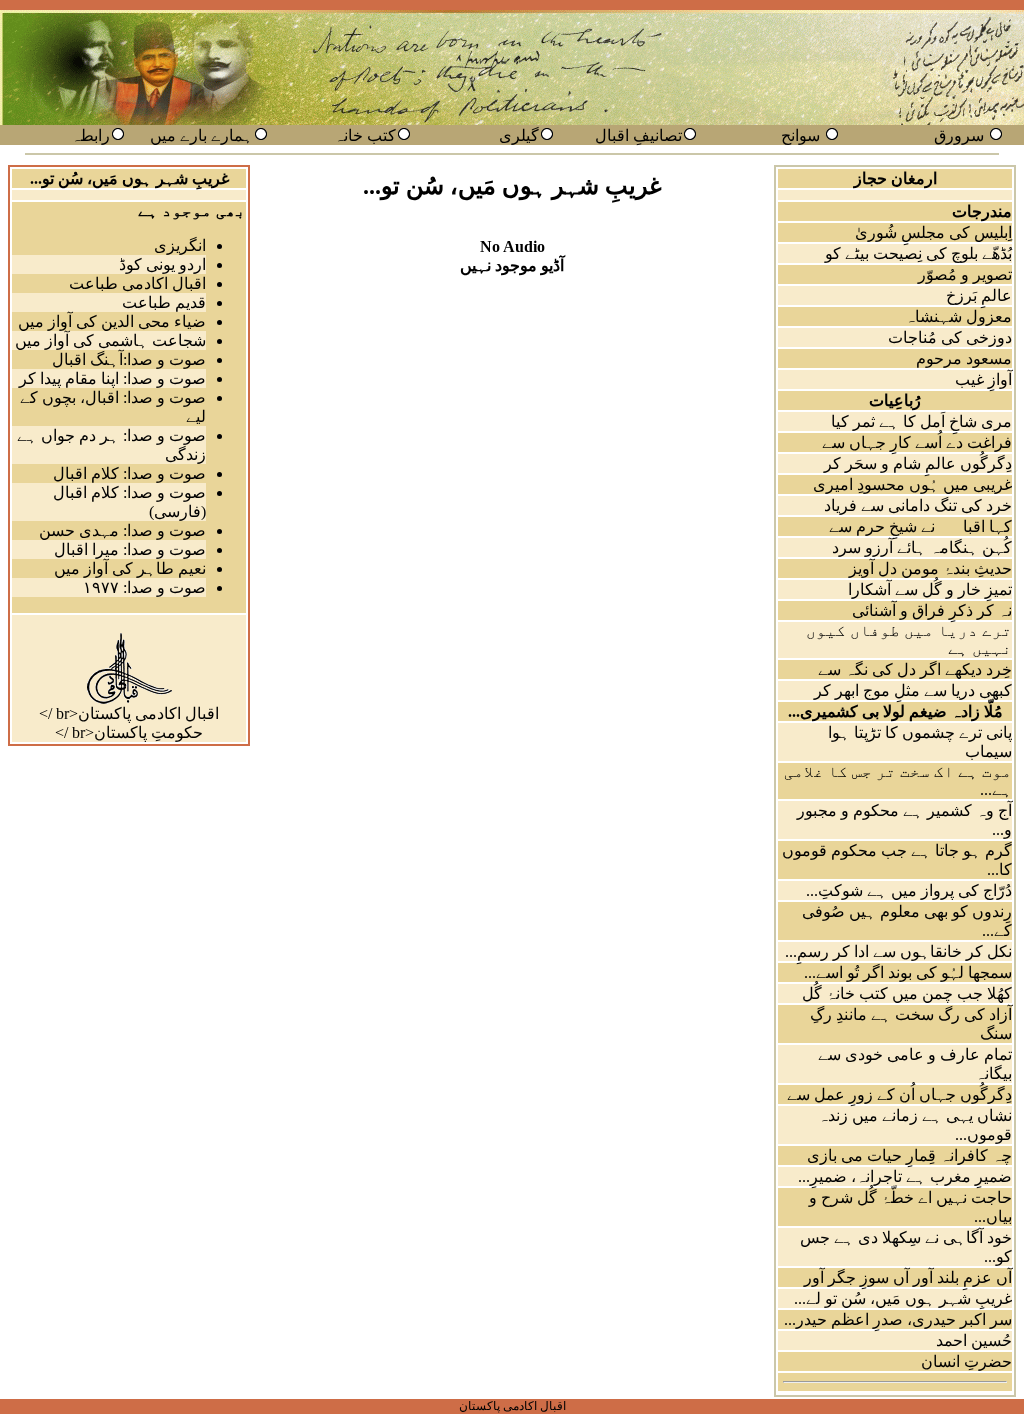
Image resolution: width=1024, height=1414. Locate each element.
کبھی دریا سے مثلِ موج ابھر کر (913, 690)
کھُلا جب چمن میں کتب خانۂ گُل (907, 993)
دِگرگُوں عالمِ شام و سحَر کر (918, 463)
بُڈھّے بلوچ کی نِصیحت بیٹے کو (918, 253)
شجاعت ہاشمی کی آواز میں (110, 340)
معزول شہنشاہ (958, 316)
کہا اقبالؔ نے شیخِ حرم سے (920, 526)
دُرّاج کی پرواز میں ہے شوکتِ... (909, 890)
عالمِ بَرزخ (979, 295)
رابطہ (90, 135)
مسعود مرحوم (964, 358)
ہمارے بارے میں (201, 135)
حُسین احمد (974, 1340)
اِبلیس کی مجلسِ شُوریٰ (933, 232)
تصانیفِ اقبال (638, 135)
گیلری (519, 135)
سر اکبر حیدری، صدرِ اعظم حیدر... (898, 1319)
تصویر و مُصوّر (965, 274)
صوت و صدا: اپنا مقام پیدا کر (112, 378)
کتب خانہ (365, 135)
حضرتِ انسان (966, 1361)
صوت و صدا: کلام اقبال (129, 473)
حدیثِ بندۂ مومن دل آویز (930, 568)
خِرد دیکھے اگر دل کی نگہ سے (915, 669)
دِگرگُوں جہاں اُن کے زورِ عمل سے (899, 1094)
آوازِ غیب (983, 379)
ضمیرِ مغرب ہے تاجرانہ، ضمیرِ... (905, 1176)
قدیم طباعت (164, 302)
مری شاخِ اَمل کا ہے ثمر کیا (921, 421)
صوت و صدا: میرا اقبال (130, 549)
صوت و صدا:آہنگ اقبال (129, 359)
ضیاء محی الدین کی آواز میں (112, 321)
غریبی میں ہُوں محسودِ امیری (912, 484)
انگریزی (180, 245)
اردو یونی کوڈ (162, 264)
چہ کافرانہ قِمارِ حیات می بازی (909, 1155)
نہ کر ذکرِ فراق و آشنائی (932, 610)
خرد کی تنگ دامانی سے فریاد (918, 505)
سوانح (800, 135)
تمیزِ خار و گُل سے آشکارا (930, 589)
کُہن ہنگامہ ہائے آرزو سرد (922, 547)
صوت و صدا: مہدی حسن (122, 530)
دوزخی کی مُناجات (950, 337)
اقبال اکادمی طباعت (137, 283)
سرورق (959, 135)
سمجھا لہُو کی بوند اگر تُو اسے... (908, 972)
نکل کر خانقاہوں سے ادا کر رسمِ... (898, 951)
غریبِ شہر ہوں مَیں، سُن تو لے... (903, 1298)
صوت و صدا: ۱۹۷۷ (144, 587)
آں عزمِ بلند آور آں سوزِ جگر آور (908, 1277)
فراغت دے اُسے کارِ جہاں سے (917, 442)
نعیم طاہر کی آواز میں (130, 568)
